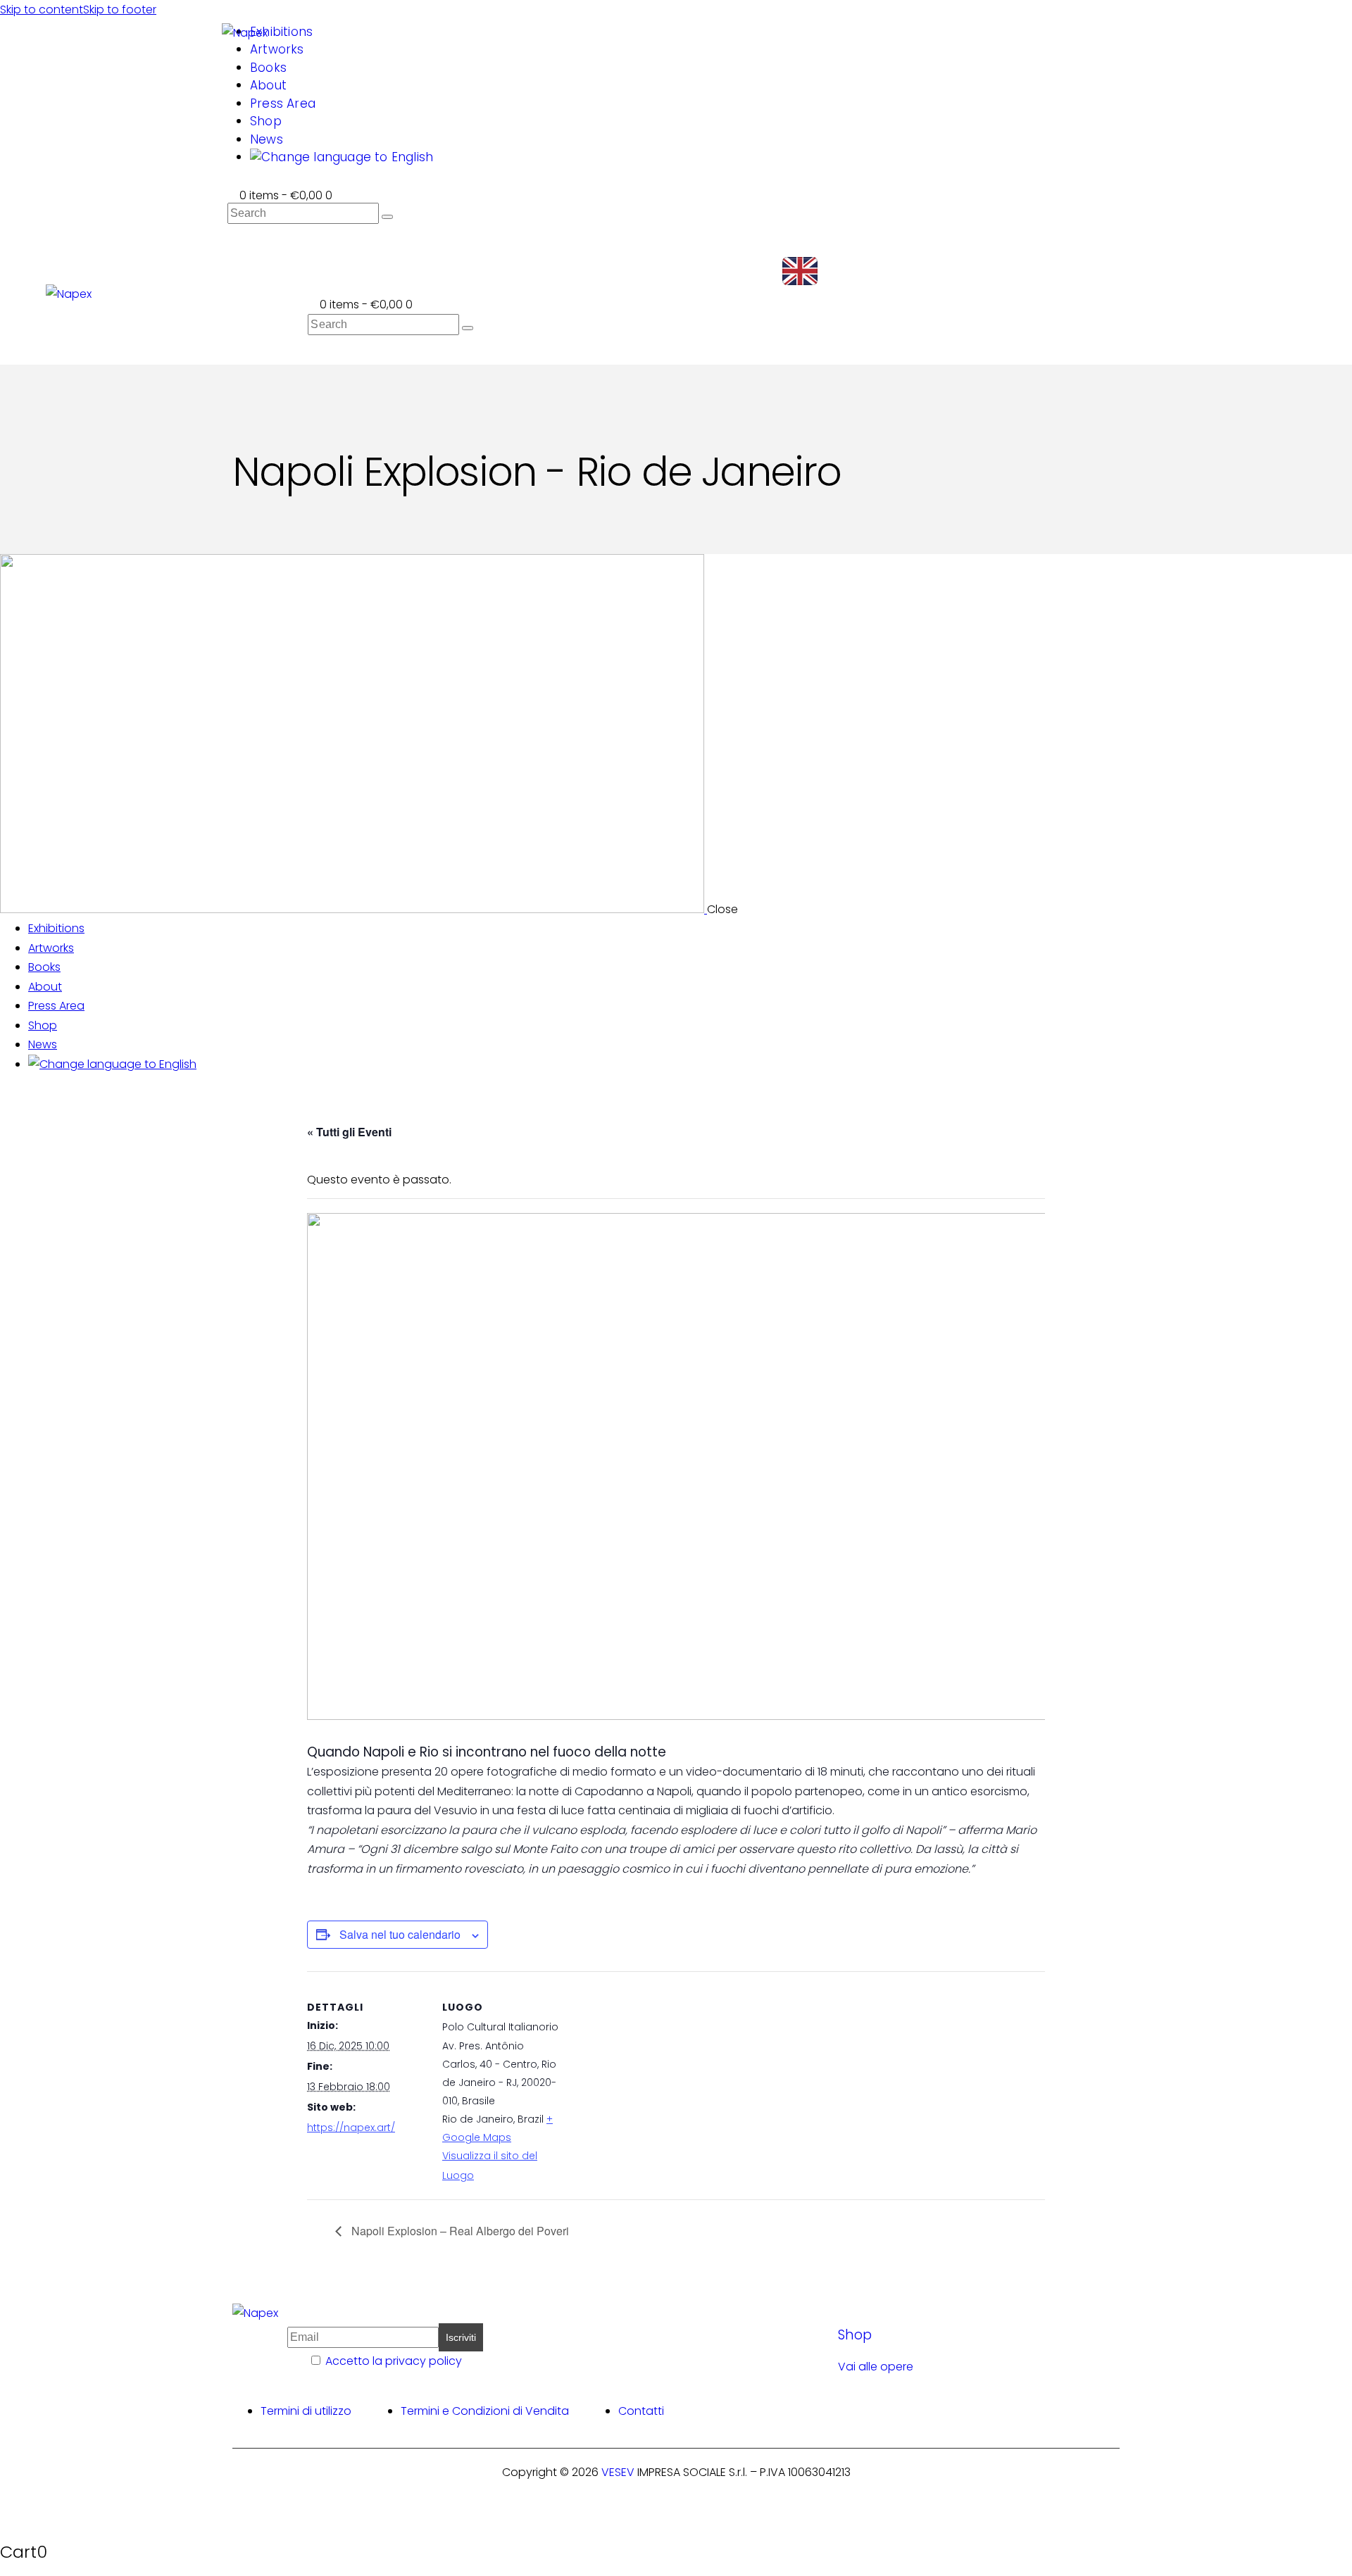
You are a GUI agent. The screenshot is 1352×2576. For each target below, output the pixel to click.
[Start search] (387, 217)
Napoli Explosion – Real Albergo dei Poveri (459, 2231)
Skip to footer (120, 10)
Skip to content (42, 10)
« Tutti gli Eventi (349, 1132)
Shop (855, 2335)
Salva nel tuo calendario (400, 1934)
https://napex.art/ (351, 2128)
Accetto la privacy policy (394, 2361)
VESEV (618, 2472)
